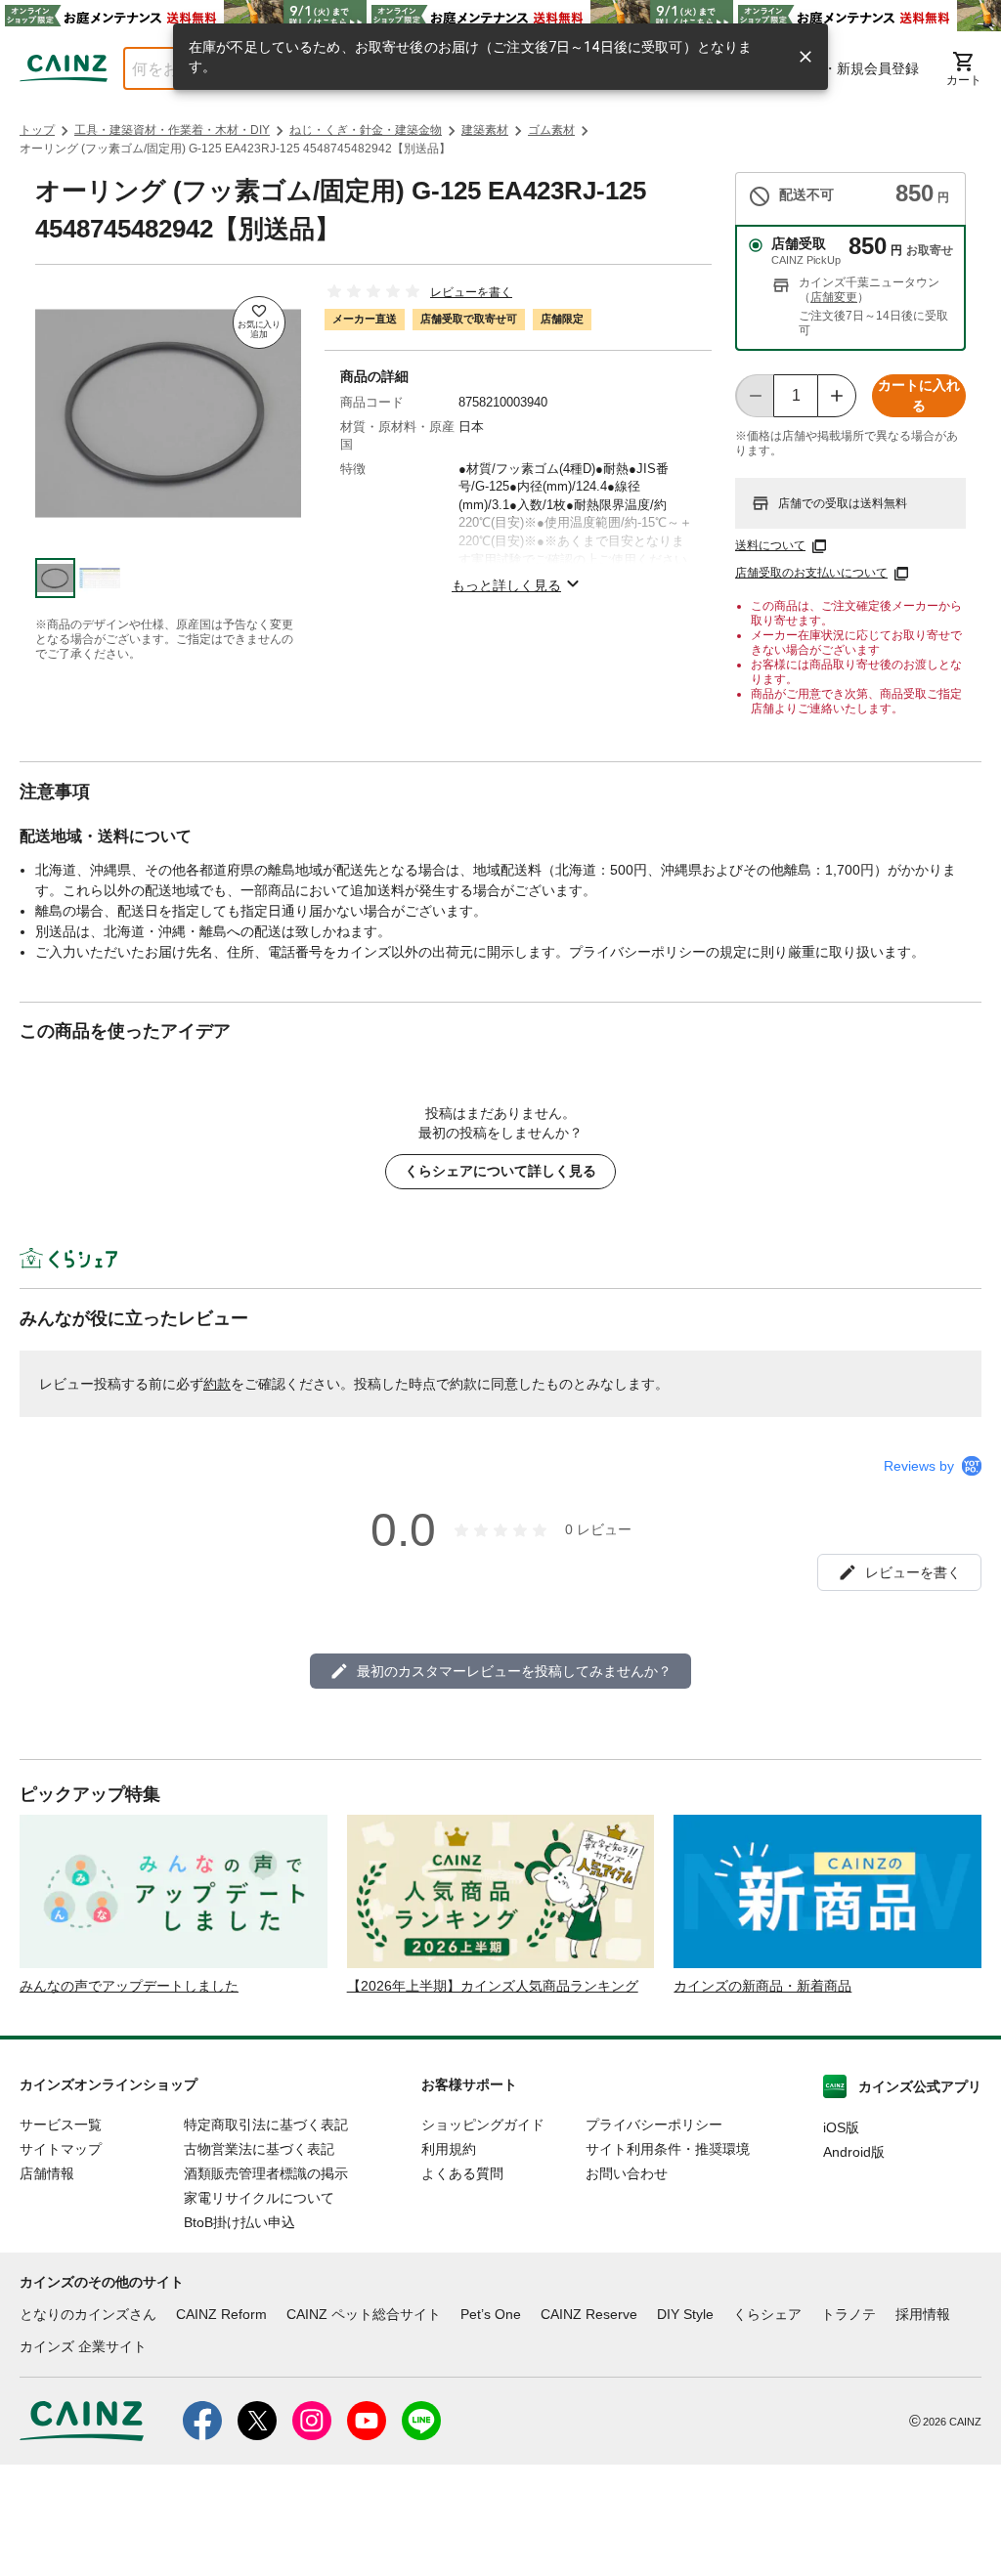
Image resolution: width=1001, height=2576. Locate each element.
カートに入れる (919, 395)
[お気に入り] (259, 322)
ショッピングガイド (483, 2125)
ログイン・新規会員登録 (844, 68)
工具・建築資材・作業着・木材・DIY (172, 130)
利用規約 (449, 2149)
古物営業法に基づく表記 (259, 2149)
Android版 (854, 2152)
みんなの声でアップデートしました (129, 1986)
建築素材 (485, 130)
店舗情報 (47, 2173)
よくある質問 (462, 2173)
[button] (55, 578)
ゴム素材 (551, 130)
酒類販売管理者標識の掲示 (266, 2173)
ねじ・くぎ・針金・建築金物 (366, 130)
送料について (770, 545)
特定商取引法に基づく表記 (266, 2125)
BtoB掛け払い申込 (239, 2222)
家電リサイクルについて (259, 2198)
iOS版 (841, 2127)
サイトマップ (61, 2149)
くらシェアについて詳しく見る (500, 1171)
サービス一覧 (61, 2125)
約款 (217, 1384)
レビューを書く (471, 292)
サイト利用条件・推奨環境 (668, 2149)
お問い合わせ (627, 2173)
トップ (37, 130)
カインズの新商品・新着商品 (762, 1986)
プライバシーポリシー (654, 2125)
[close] (805, 57)
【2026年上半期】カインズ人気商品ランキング (493, 1986)
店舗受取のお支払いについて (811, 573)
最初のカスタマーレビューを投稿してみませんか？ (514, 1671)
